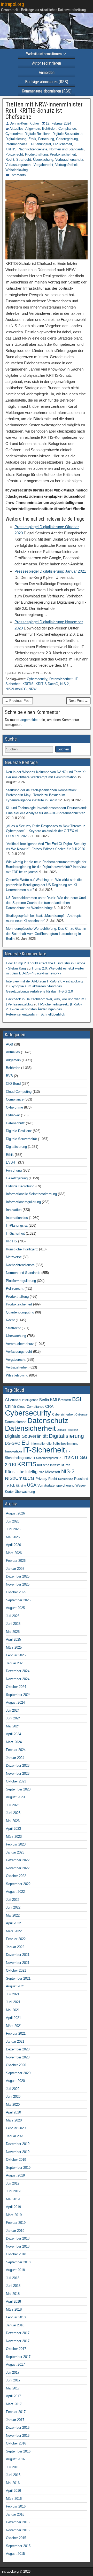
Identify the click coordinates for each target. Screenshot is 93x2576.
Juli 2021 (13, 1994)
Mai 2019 (13, 2199)
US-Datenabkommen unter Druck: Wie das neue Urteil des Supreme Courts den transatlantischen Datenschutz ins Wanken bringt (46, 903)
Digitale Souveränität (68, 134)
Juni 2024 (13, 1718)
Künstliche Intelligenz (22, 1249)
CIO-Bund (13, 1084)
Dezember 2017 (18, 2333)
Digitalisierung (16, 139)
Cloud (21, 1407)
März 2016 (14, 2499)
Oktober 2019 (16, 2160)
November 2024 (18, 1679)
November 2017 (18, 2341)
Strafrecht (24, 160)
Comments (18, 175)
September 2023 (18, 1789)
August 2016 (15, 2459)
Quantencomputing (20, 1312)
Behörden (49, 129)
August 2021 (15, 1986)
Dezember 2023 (18, 1766)
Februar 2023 (16, 1844)
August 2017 (15, 2364)
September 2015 (18, 2546)
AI (7, 1400)
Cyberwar (13, 1115)
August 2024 (15, 1702)
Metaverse (14, 1257)
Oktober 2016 (16, 2443)
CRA (49, 1406)
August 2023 (15, 1797)
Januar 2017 (15, 2420)
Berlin (44, 1400)
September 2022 (18, 1884)
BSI (77, 1399)
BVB (9, 1076)
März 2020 (14, 2120)
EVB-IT (11, 1162)
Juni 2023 (13, 1813)
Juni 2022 (13, 1907)
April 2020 (13, 2112)
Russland (81, 1479)
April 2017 (13, 2396)
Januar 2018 (15, 2325)
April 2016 (13, 2491)
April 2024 (13, 1734)
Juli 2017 (13, 2373)
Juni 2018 (13, 2286)
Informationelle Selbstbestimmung (31, 1194)
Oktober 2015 (16, 2538)
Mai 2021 (13, 2010)
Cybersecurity (37, 679)
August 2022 (15, 1892)
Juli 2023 (13, 1805)
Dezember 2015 (18, 2522)
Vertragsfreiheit (67, 165)
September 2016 (18, 2451)
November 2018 (18, 2246)
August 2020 (15, 2081)
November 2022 (18, 1868)
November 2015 (18, 2530)
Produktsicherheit (63, 154)
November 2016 (18, 2436)
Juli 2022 (13, 1900)
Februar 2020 (16, 2128)
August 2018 (15, 2270)
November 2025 (18, 1584)
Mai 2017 (13, 2388)
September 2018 (18, 2262)
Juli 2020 (13, 2089)
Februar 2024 (16, 1750)
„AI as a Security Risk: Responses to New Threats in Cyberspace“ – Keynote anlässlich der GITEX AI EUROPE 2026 (46, 831)
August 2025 (15, 1608)
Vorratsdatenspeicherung (56, 1485)
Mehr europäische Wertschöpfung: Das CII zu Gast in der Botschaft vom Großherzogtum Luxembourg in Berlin (46, 934)
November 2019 (18, 2152)
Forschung (46, 139)
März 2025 (14, 1647)
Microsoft (53, 1472)
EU (26, 1443)
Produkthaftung (36, 154)
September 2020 (18, 2073)
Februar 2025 (16, 1655)
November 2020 (18, 2057)
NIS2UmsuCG (16, 689)
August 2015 (15, 2554)
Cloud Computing (19, 1092)
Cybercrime (14, 134)
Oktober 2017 (16, 2349)
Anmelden (47, 72)
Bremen (65, 1400)
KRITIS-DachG (47, 684)
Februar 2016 (16, 2506)
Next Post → (78, 701)
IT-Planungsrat (40, 144)
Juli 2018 (13, 2278)
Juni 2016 (13, 2475)
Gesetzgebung (67, 139)
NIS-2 (64, 684)
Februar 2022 (16, 1939)
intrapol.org (13, 4)
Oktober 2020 (16, 2065)
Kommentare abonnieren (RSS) (47, 91)
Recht (10, 160)
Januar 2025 (15, 1663)
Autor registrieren (47, 63)
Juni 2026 (13, 1529)
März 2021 (14, 2026)
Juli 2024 (13, 1710)
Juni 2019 (13, 2191)
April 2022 (13, 1923)
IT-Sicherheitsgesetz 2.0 (48, 1458)
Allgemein (33, 129)
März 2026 (14, 1553)
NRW (33, 689)
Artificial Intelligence (24, 1400)
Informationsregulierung (23, 1202)
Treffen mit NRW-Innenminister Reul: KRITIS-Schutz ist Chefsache (44, 111)
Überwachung (43, 160)
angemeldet (29, 720)
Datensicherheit (61, 679)
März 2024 (14, 1742)
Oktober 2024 (16, 1687)
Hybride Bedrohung (20, 1186)
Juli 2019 (13, 2183)
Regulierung (66, 1479)
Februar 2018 (16, 2317)
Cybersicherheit (63, 1414)
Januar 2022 (15, 1947)
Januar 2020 (15, 2136)
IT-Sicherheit (63, 144)
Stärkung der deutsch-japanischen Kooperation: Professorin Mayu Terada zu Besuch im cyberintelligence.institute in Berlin (41, 795)
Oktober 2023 (16, 1781)
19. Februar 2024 (58, 123)
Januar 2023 (15, 1852)
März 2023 (14, 1837)
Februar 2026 (16, 1561)
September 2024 (18, 1695)
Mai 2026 (13, 1537)
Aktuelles (17, 129)
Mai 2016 (13, 2483)
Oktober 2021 (16, 1970)
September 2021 (18, 1978)
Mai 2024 (13, 1726)
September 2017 (18, 2357)
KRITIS (11, 149)
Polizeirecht (14, 154)
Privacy (41, 1479)
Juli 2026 (13, 1521)
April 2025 (13, 1639)
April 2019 (13, 2207)
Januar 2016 (15, 2514)
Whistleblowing (17, 170)
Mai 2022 (13, 1915)
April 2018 (13, 2301)
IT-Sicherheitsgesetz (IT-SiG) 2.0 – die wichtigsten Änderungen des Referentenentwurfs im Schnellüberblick (44, 1009)
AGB (10, 1044)
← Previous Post (18, 701)
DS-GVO (13, 1443)
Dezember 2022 (18, 1860)
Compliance (67, 129)
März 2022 (14, 1931)
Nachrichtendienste (33, 149)
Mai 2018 (13, 2294)
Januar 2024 (15, 1758)
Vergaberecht (43, 165)
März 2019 (14, 2215)
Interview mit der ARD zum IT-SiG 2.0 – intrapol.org (44, 981)
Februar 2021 (16, 2033)
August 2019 (15, 2175)
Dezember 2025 (18, 1576)
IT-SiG (69, 1458)
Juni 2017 (13, 2380)
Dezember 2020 (18, 2049)
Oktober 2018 (16, 2254)
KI (14, 1465)
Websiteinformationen (44, 54)
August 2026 (15, 1513)
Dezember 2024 (18, 1671)
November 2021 (18, 1963)
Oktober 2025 (16, 1592)
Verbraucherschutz (69, 160)
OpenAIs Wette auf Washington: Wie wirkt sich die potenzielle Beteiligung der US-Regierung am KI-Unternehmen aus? (44, 885)
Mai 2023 (13, 1821)
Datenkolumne (16, 1422)
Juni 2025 (13, 1624)
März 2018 (14, 2309)
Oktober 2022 (16, 1876)
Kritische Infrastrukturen (54, 1465)
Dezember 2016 (18, 2428)
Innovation (14, 1210)
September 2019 (18, 2168)
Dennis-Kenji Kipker (24, 123)
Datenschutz (15, 1123)
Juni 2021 (13, 2002)
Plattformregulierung (21, 1281)
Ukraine (21, 1486)
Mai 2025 (13, 1632)
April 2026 (13, 1545)
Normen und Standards (67, 149)
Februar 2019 (16, 2223)
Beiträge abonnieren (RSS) (47, 82)
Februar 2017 (16, 2412)
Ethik (32, 139)
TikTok (10, 1485)
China (10, 1406)
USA (32, 1485)
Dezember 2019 (18, 2144)
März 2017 (14, 2404)
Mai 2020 (13, 2105)
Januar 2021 (15, 2041)
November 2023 (18, 1774)
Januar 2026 (15, 1569)
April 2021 (13, 2018)
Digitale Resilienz (37, 134)
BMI (53, 1400)
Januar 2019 (15, 2231)
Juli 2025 (13, 1616)
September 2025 (18, 1600)
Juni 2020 (13, 2097)
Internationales (16, 144)
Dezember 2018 (18, 2238)
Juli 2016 (13, 2467)
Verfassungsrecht (18, 165)
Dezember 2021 (18, 1955)
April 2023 (13, 1829)
